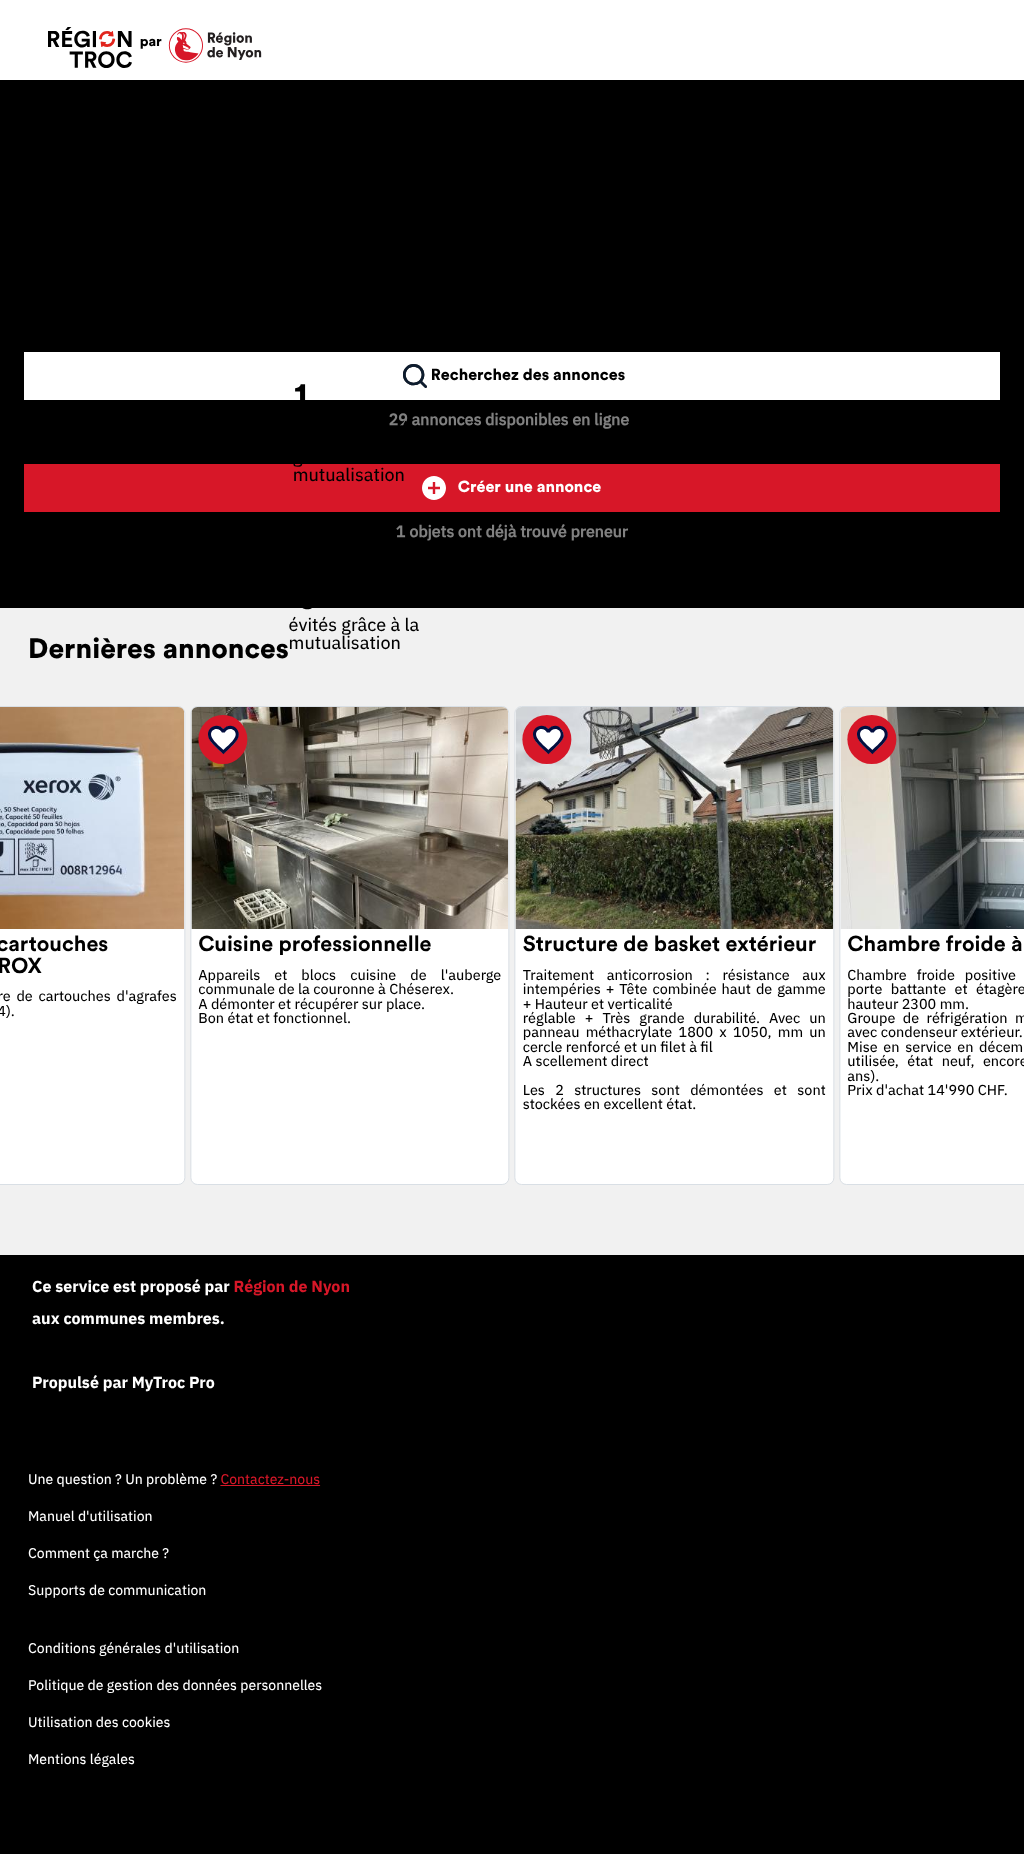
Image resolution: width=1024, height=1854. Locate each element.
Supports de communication (117, 1590)
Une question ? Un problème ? (174, 1479)
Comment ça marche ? (98, 1553)
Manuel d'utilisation (90, 1516)
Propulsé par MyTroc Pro (123, 1383)
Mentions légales (81, 1759)
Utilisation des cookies (99, 1722)
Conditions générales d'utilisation (133, 1648)
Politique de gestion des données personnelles (175, 1685)
